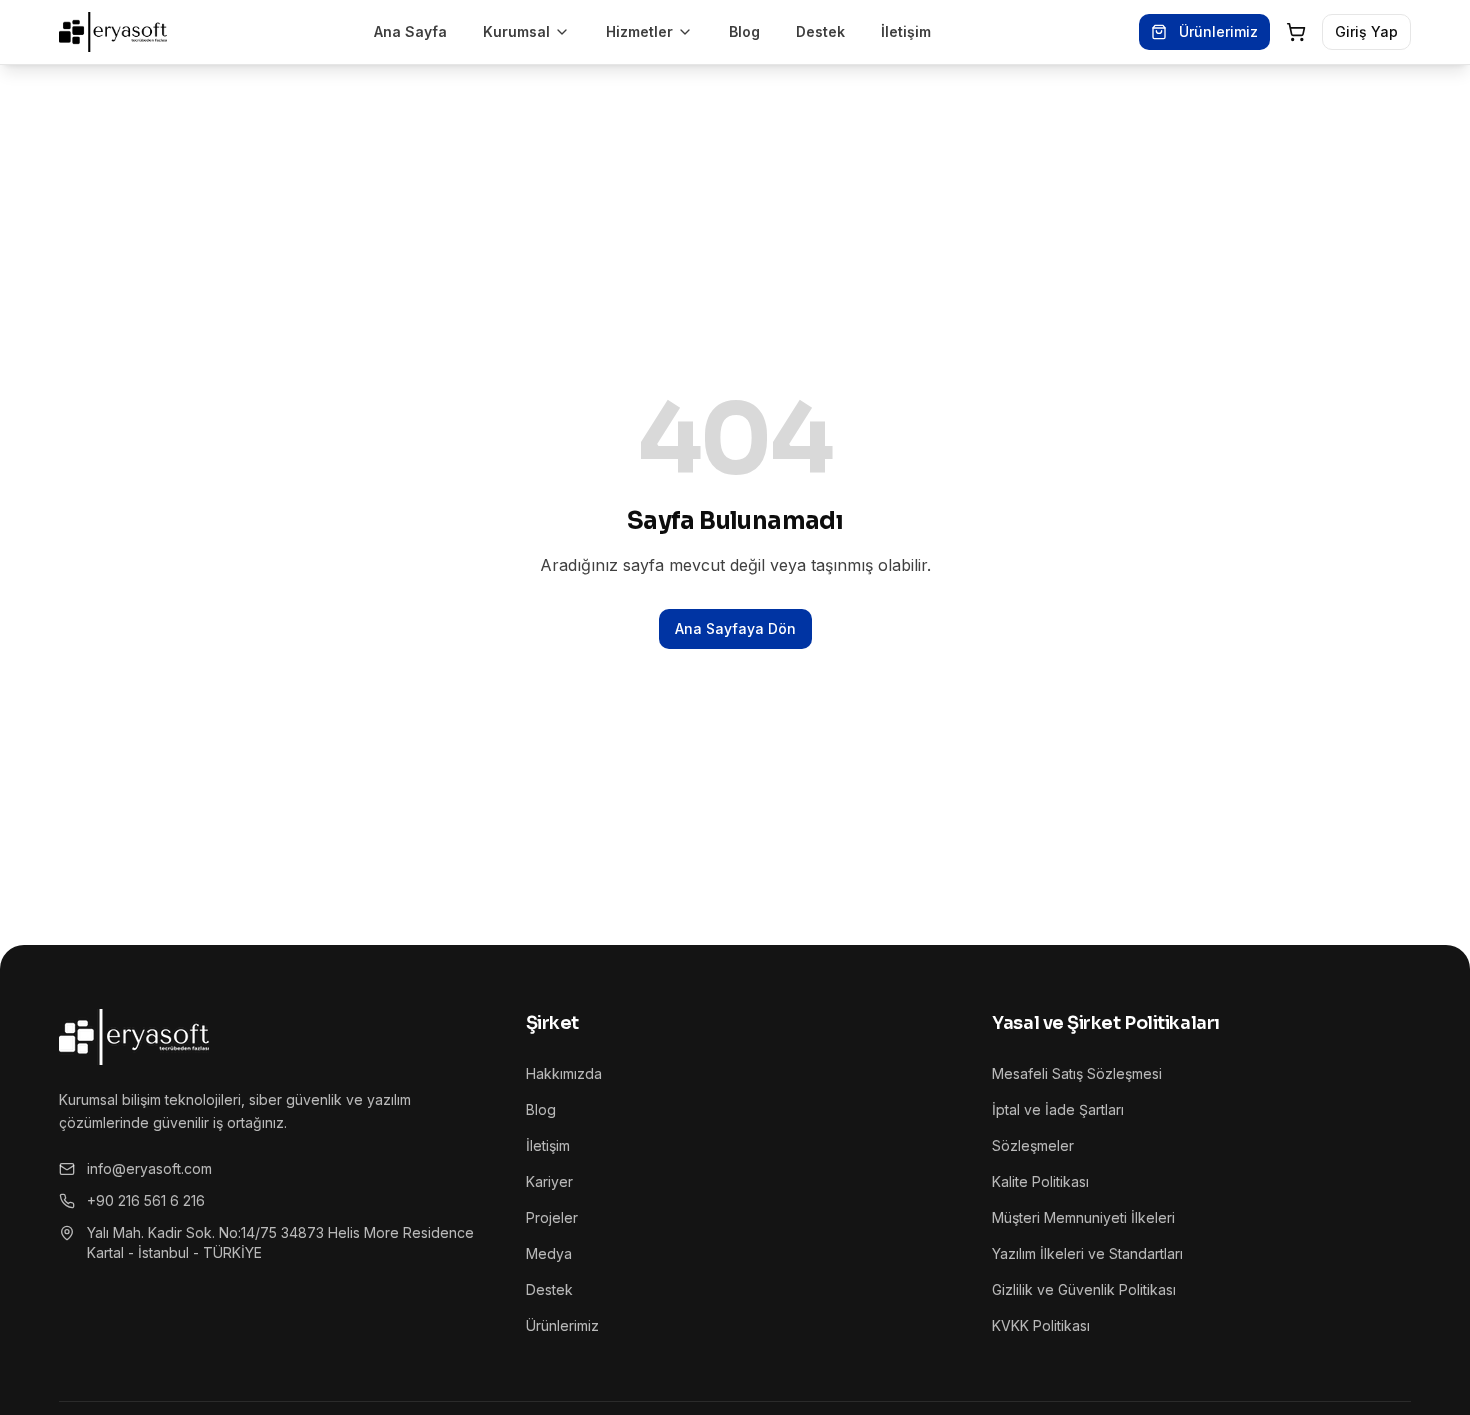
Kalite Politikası (1040, 1181)
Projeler (552, 1217)
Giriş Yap (1366, 31)
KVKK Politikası (1041, 1325)
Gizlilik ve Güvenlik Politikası (1084, 1289)
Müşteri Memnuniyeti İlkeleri (1083, 1217)
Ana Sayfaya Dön (735, 628)
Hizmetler (639, 31)
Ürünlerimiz (1218, 31)
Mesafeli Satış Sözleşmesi (1077, 1073)
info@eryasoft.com (149, 1168)
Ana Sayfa (410, 31)
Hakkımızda (564, 1073)
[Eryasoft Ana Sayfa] (113, 32)
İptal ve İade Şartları (1058, 1109)
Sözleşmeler (1033, 1145)
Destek (820, 31)
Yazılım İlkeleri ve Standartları (1087, 1253)
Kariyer (549, 1181)
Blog (744, 31)
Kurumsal (516, 31)
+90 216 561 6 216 (146, 1200)
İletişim (906, 31)
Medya (549, 1253)
